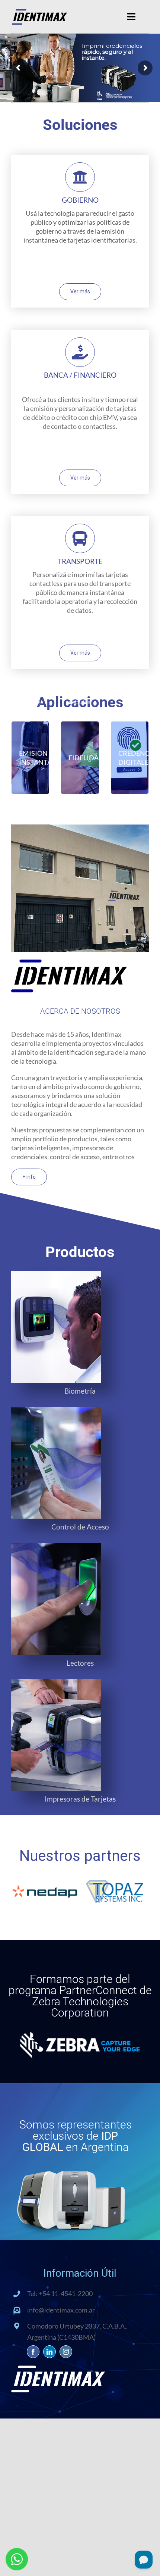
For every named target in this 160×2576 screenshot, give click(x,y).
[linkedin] (49, 2352)
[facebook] (33, 2352)
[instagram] (66, 2352)
